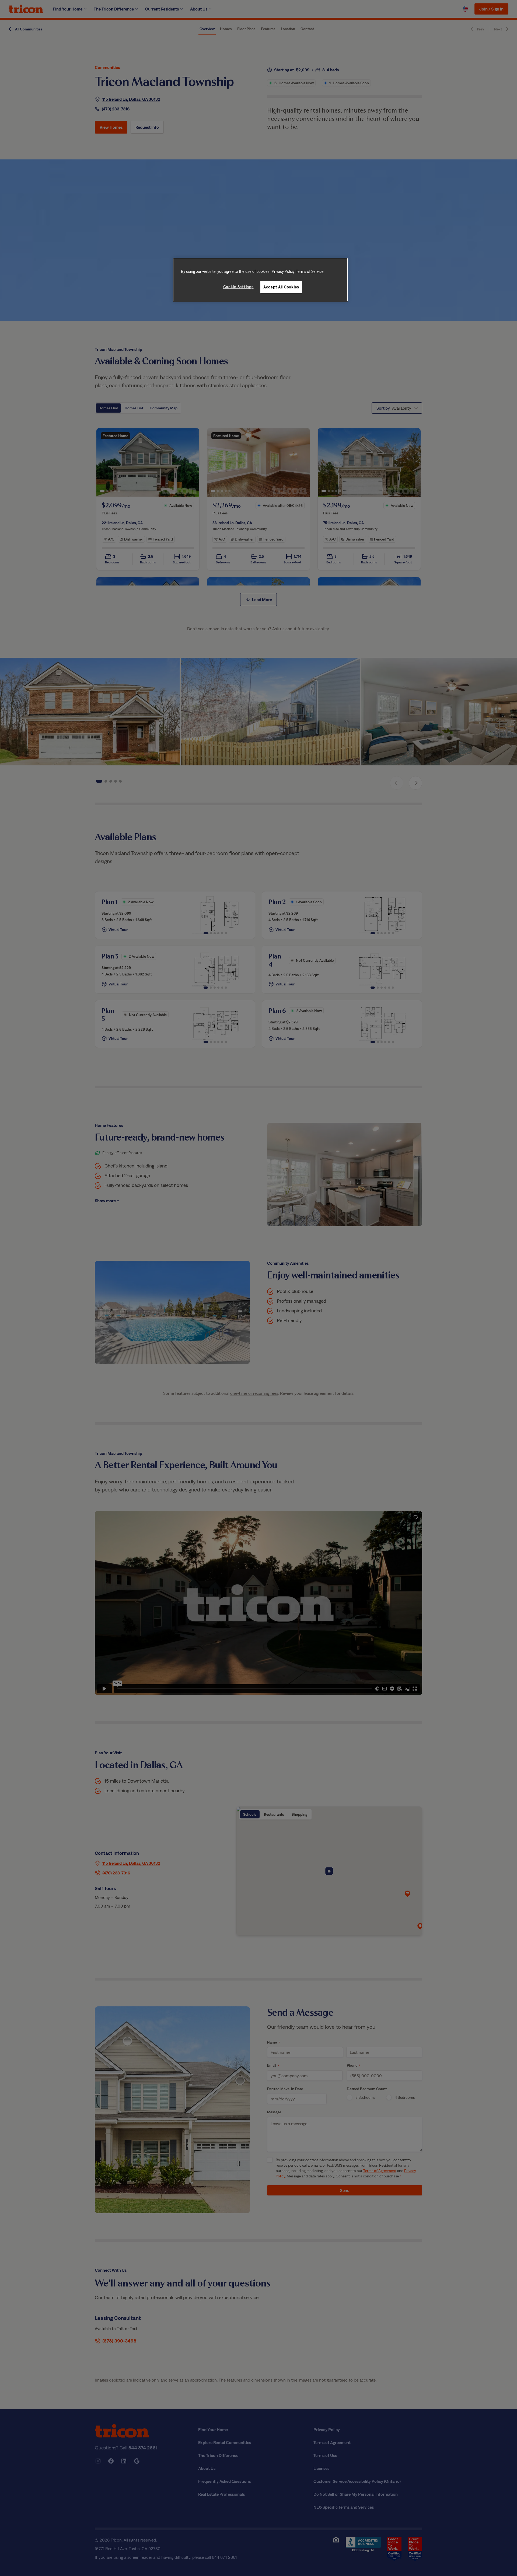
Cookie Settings (238, 287)
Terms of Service (310, 271)
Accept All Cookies (281, 287)
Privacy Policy (283, 271)
